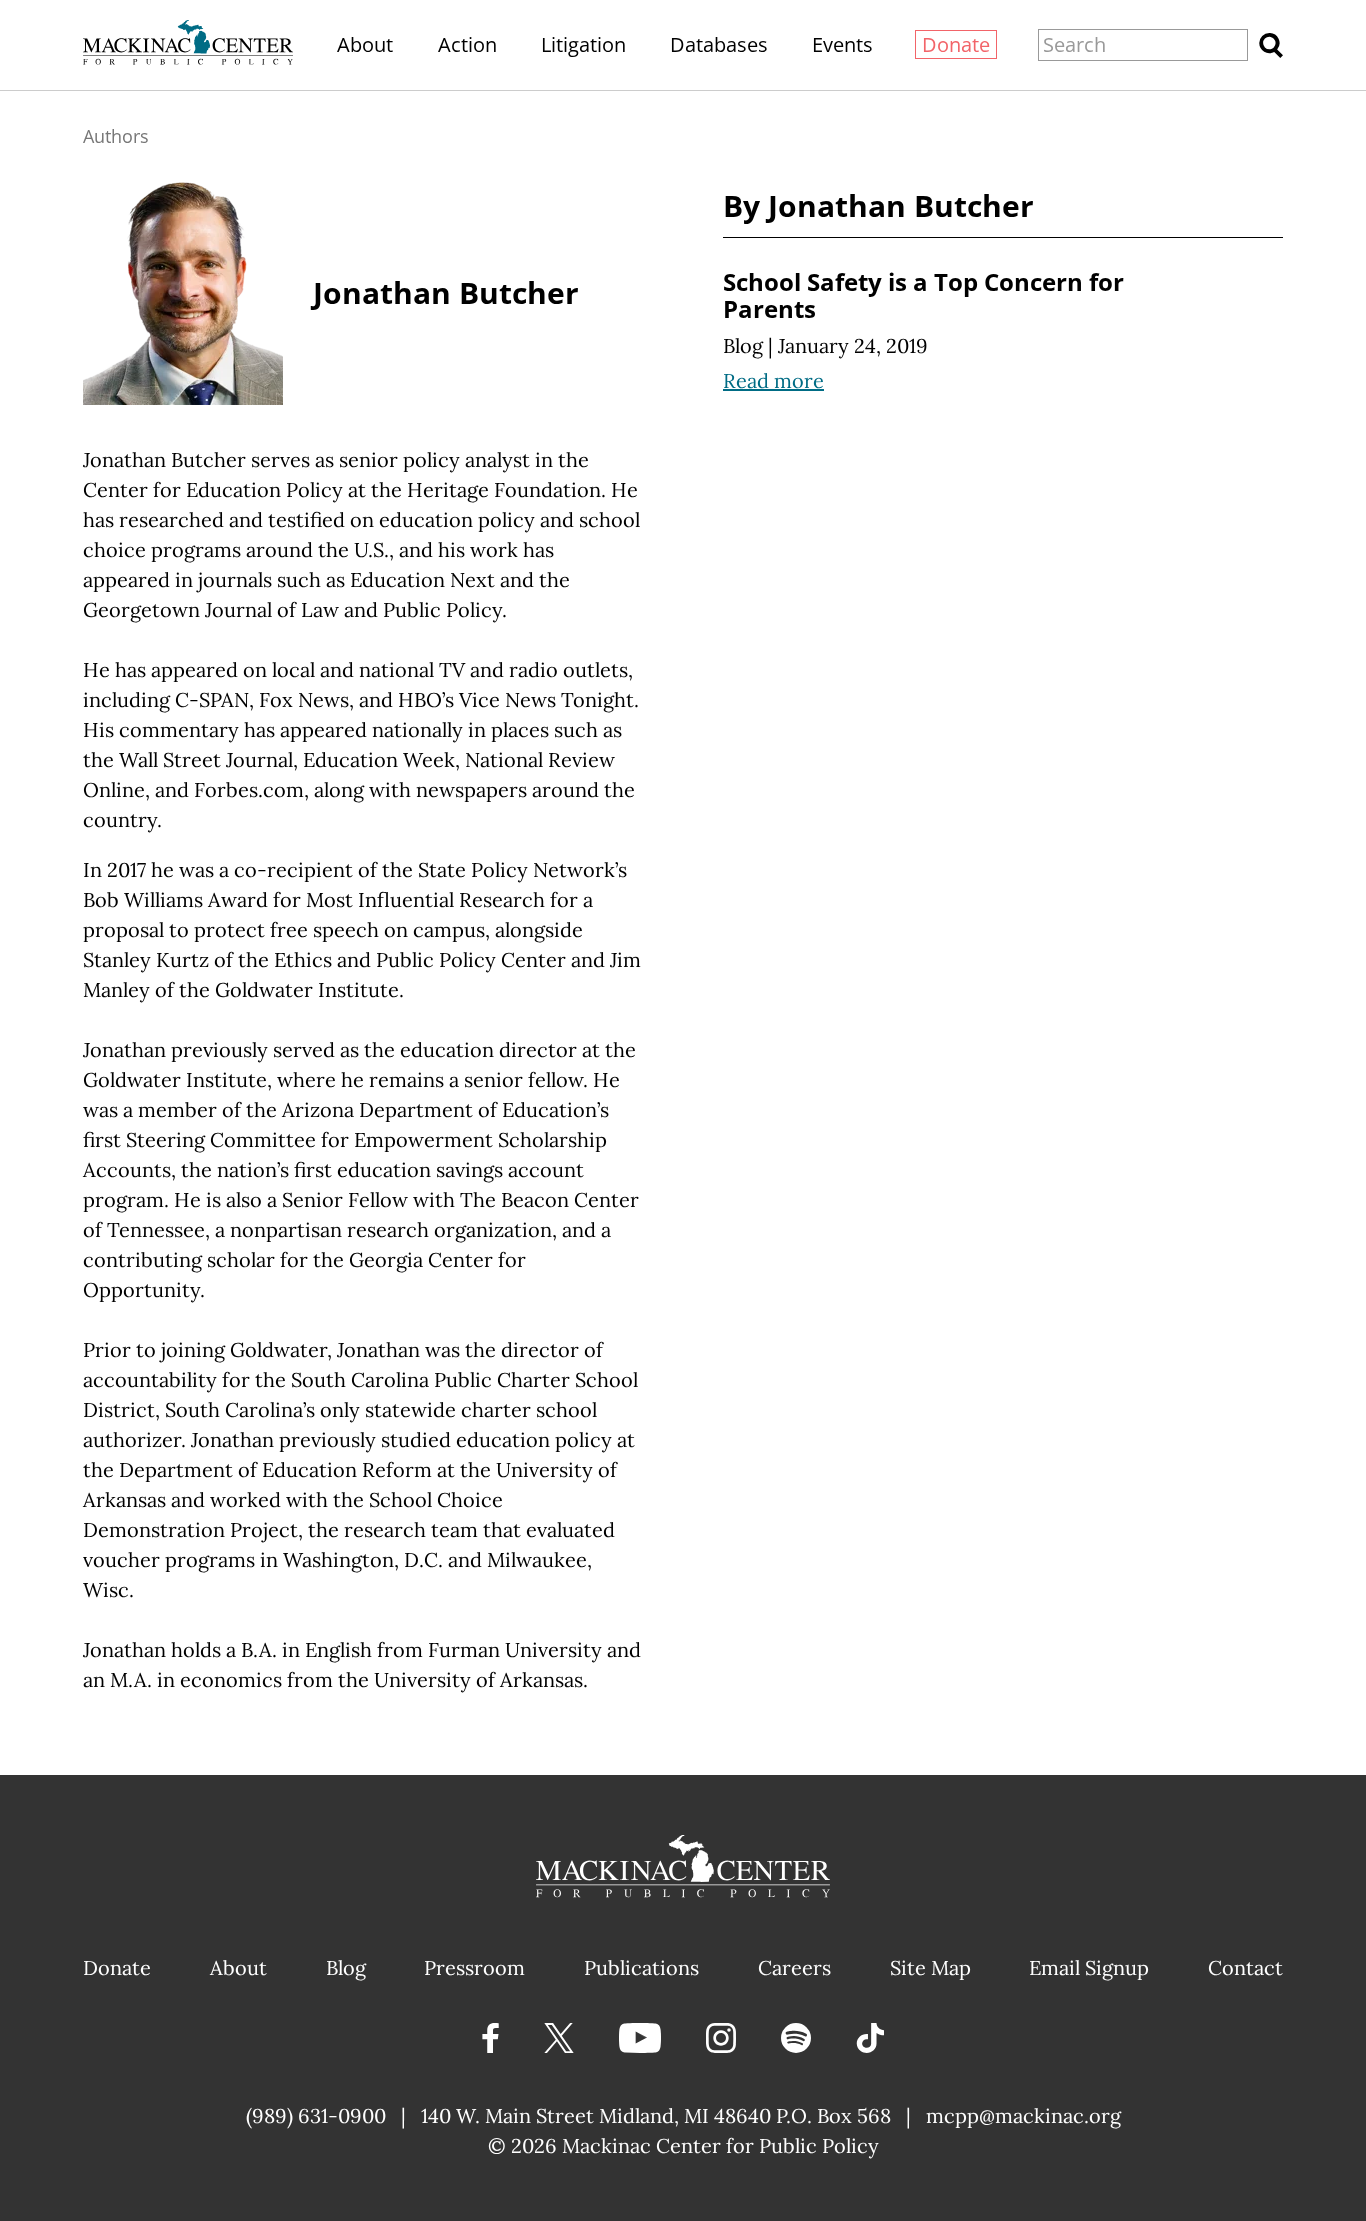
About (365, 44)
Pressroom (474, 1967)
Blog (743, 345)
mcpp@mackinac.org (1023, 2115)
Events (842, 44)
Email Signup (1089, 1967)
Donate (956, 44)
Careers (794, 1967)
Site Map (930, 1967)
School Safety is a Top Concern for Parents (923, 295)
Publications (641, 1967)
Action (467, 44)
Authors (116, 136)
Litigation (583, 44)
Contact (1245, 1967)
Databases (719, 44)
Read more (773, 380)
